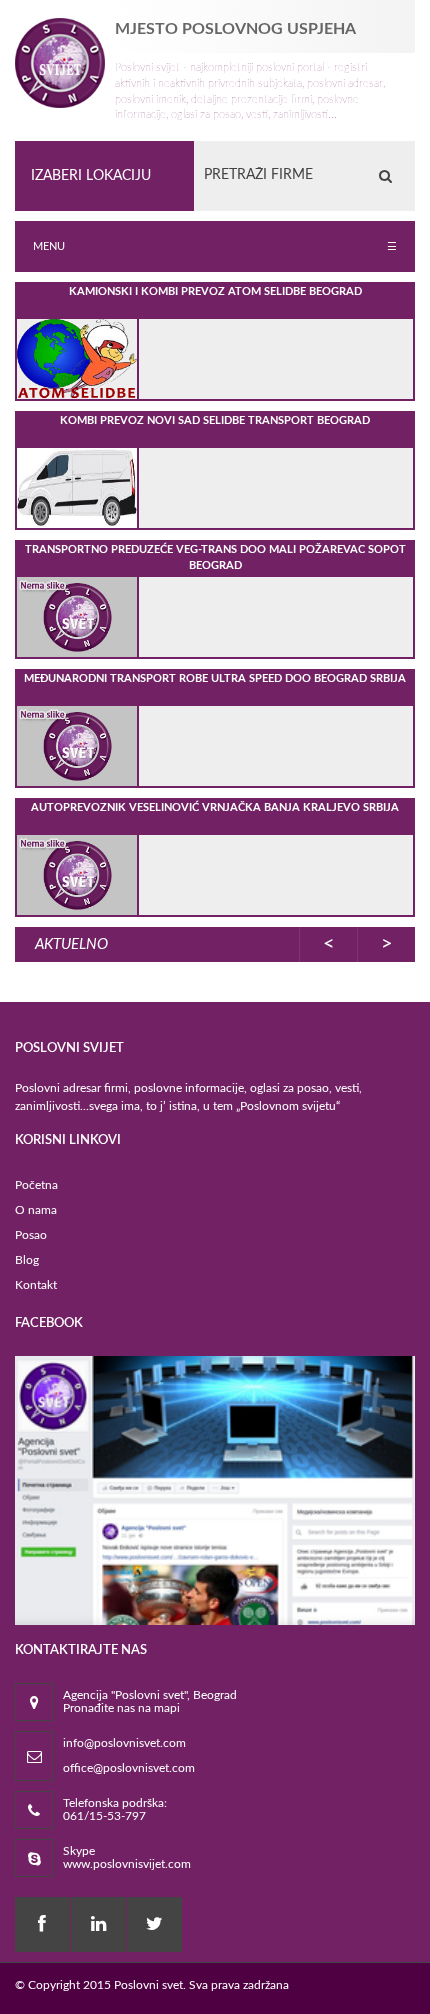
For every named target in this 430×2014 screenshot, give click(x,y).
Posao (31, 1235)
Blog (27, 1260)
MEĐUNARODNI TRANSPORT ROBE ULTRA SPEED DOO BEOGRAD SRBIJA (215, 678)
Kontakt (36, 1285)
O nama (36, 1210)
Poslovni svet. (150, 1985)
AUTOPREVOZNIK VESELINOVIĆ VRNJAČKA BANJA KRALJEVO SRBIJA (215, 807)
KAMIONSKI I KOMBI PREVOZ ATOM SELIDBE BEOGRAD (215, 291)
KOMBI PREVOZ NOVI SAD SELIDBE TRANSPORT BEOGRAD (215, 420)
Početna (36, 1185)
